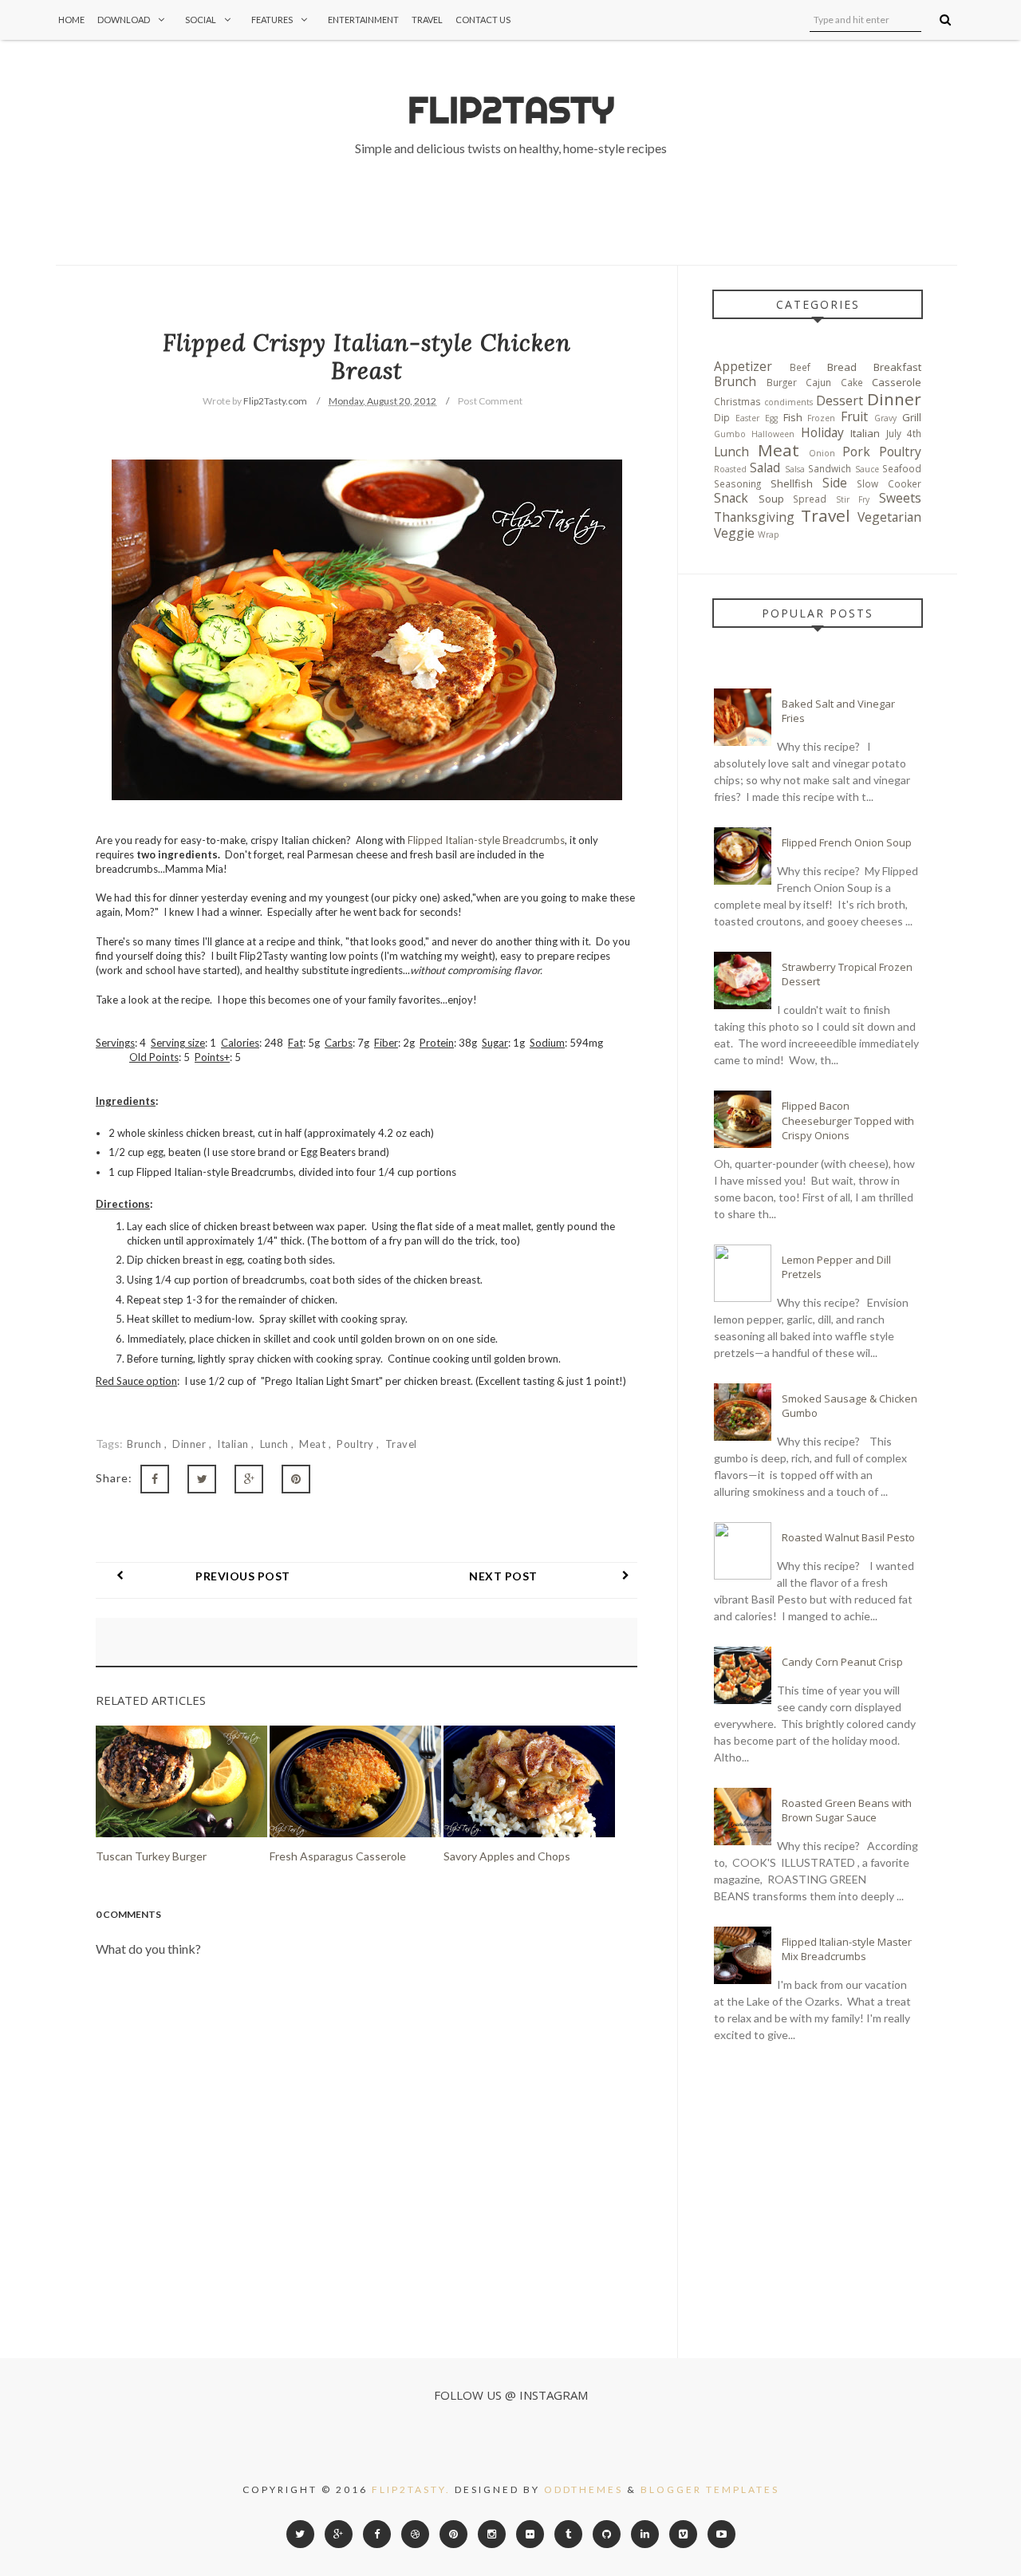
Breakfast (897, 367)
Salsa (795, 469)
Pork (856, 452)
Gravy (885, 418)
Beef (800, 367)
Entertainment (363, 20)
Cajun (818, 382)
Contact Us (483, 20)
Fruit (854, 416)
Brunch (146, 1444)
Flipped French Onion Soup (847, 842)
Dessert (840, 400)
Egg (771, 418)
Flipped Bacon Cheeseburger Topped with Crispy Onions (848, 1120)
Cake (852, 382)
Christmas (737, 401)
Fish (793, 417)
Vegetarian (889, 517)
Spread (810, 499)
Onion (822, 453)
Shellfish (792, 483)
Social (201, 20)
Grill (912, 417)
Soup (771, 499)
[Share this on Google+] (249, 1479)
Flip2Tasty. (411, 2489)
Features (272, 20)
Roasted (730, 469)
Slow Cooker (889, 483)
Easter (747, 418)
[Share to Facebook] (155, 1479)
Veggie (734, 533)
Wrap (769, 535)
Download (124, 20)
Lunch (276, 1444)
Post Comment (490, 401)
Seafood (902, 468)
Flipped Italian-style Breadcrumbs (486, 840)
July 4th (904, 433)
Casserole (897, 382)
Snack (731, 498)
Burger (782, 382)
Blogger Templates (710, 2489)
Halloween (773, 434)
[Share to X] (202, 1479)
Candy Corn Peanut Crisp (842, 1662)
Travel (427, 20)
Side (835, 483)
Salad (765, 467)
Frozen (821, 418)
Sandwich (830, 468)
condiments (788, 402)
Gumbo (730, 434)
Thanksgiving (754, 517)
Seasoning (737, 483)
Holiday (822, 432)
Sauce (867, 469)
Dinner (191, 1444)
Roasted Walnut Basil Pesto (848, 1537)
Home (71, 20)
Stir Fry (853, 499)
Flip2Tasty (511, 110)
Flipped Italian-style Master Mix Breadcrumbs (847, 1949)
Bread (842, 367)
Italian (234, 1444)
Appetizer (743, 366)
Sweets (900, 498)
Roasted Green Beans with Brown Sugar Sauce (847, 1810)
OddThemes (583, 2489)
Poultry (357, 1444)
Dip (722, 417)
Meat (314, 1444)
